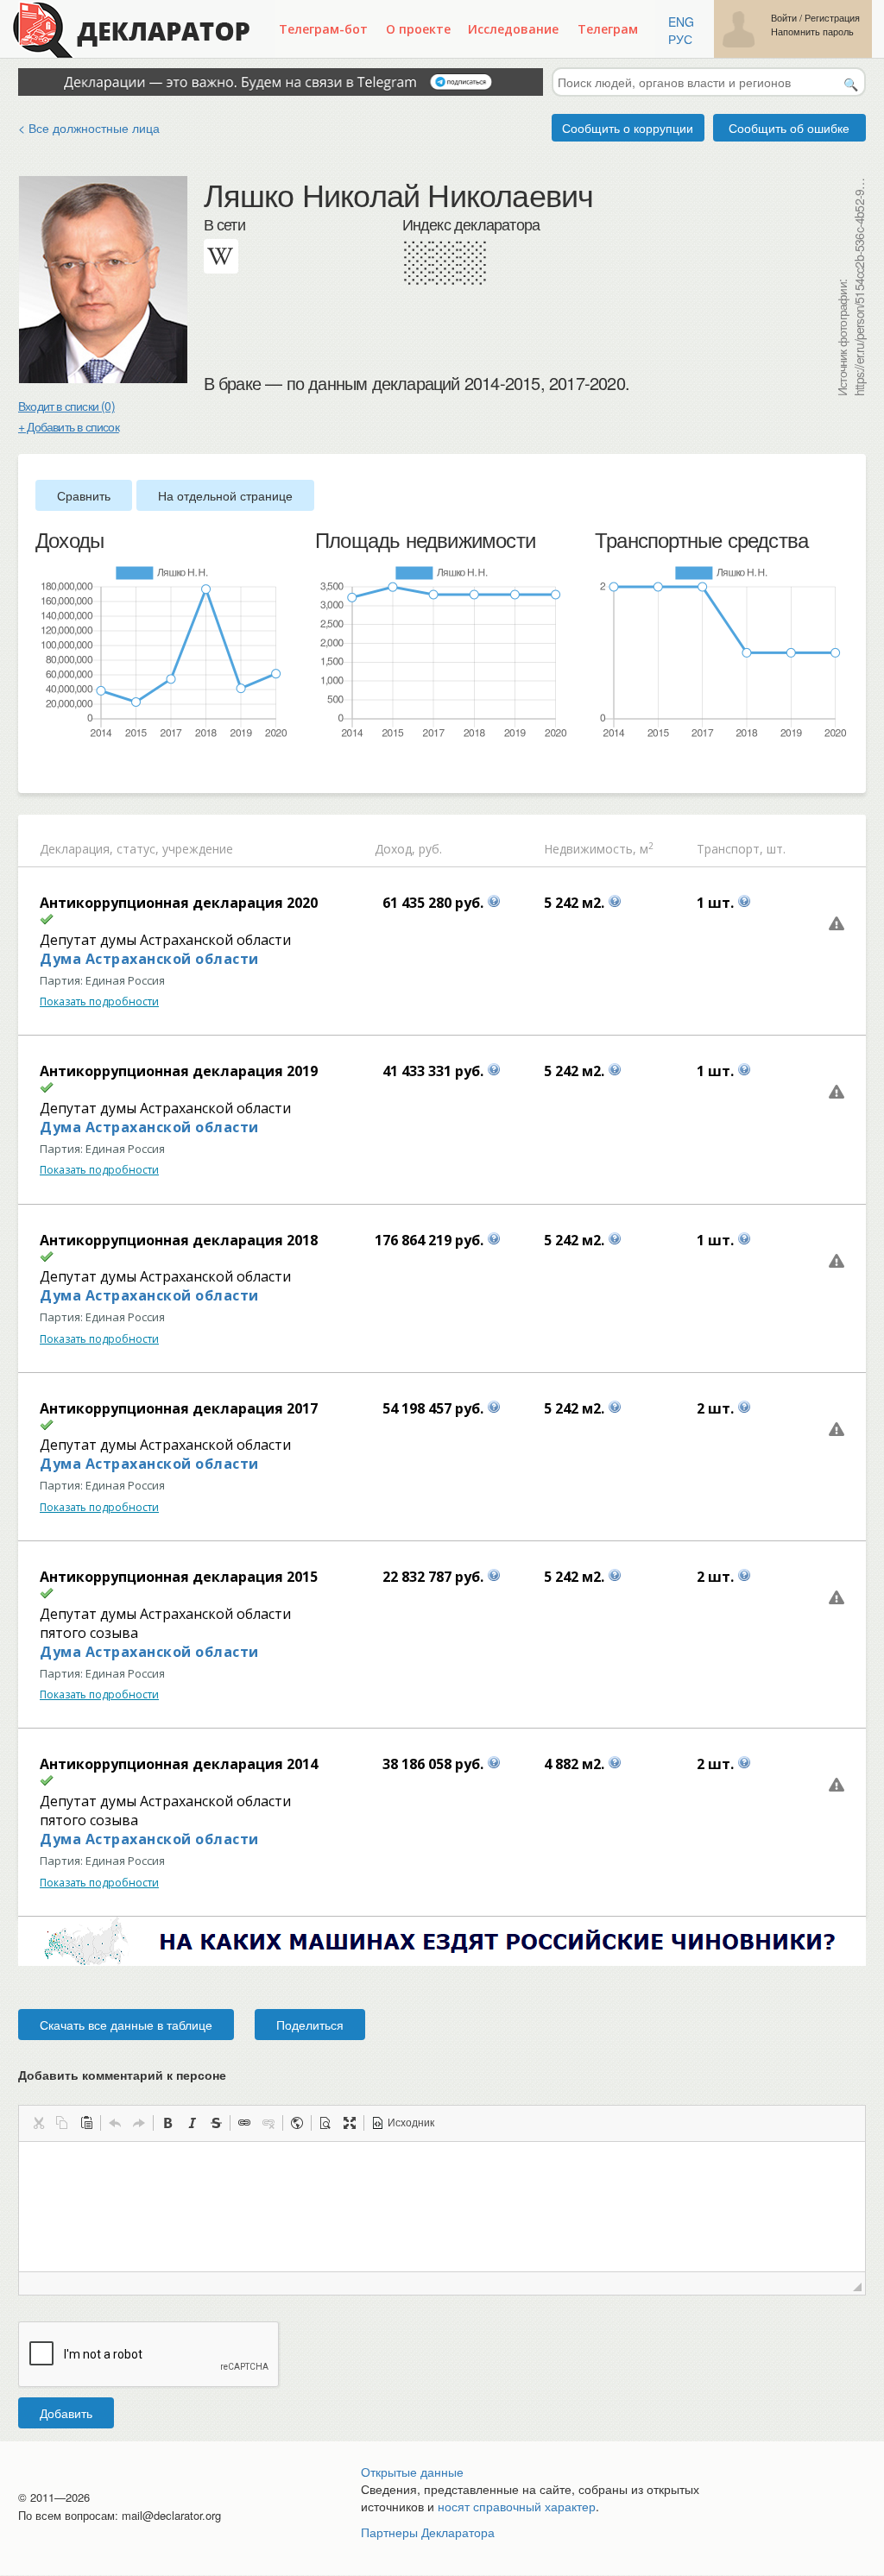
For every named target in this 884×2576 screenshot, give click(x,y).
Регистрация (832, 18)
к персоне (196, 2075)
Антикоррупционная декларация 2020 (179, 903)
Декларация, (76, 849)
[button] (38, 2123)
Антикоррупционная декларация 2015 (179, 1577)
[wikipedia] (221, 256)
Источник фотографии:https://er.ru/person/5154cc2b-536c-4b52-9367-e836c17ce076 (850, 286)
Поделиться (310, 2025)
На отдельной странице (225, 495)
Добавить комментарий (122, 2075)
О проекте (418, 29)
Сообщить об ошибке (789, 128)
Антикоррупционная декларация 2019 (179, 1071)
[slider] (44, 768)
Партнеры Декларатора (428, 2532)
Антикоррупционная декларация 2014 (179, 1764)
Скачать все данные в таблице (126, 2025)
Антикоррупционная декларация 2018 (179, 1240)
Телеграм (608, 29)
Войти (784, 18)
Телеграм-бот (323, 29)
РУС (680, 39)
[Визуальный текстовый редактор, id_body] (442, 2207)
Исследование (513, 29)
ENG (681, 22)
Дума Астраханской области (149, 959)
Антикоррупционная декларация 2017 (179, 1408)
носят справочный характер (517, 2506)
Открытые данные (412, 2472)
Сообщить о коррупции (628, 128)
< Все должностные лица (89, 128)
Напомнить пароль (812, 31)
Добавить (66, 2413)
